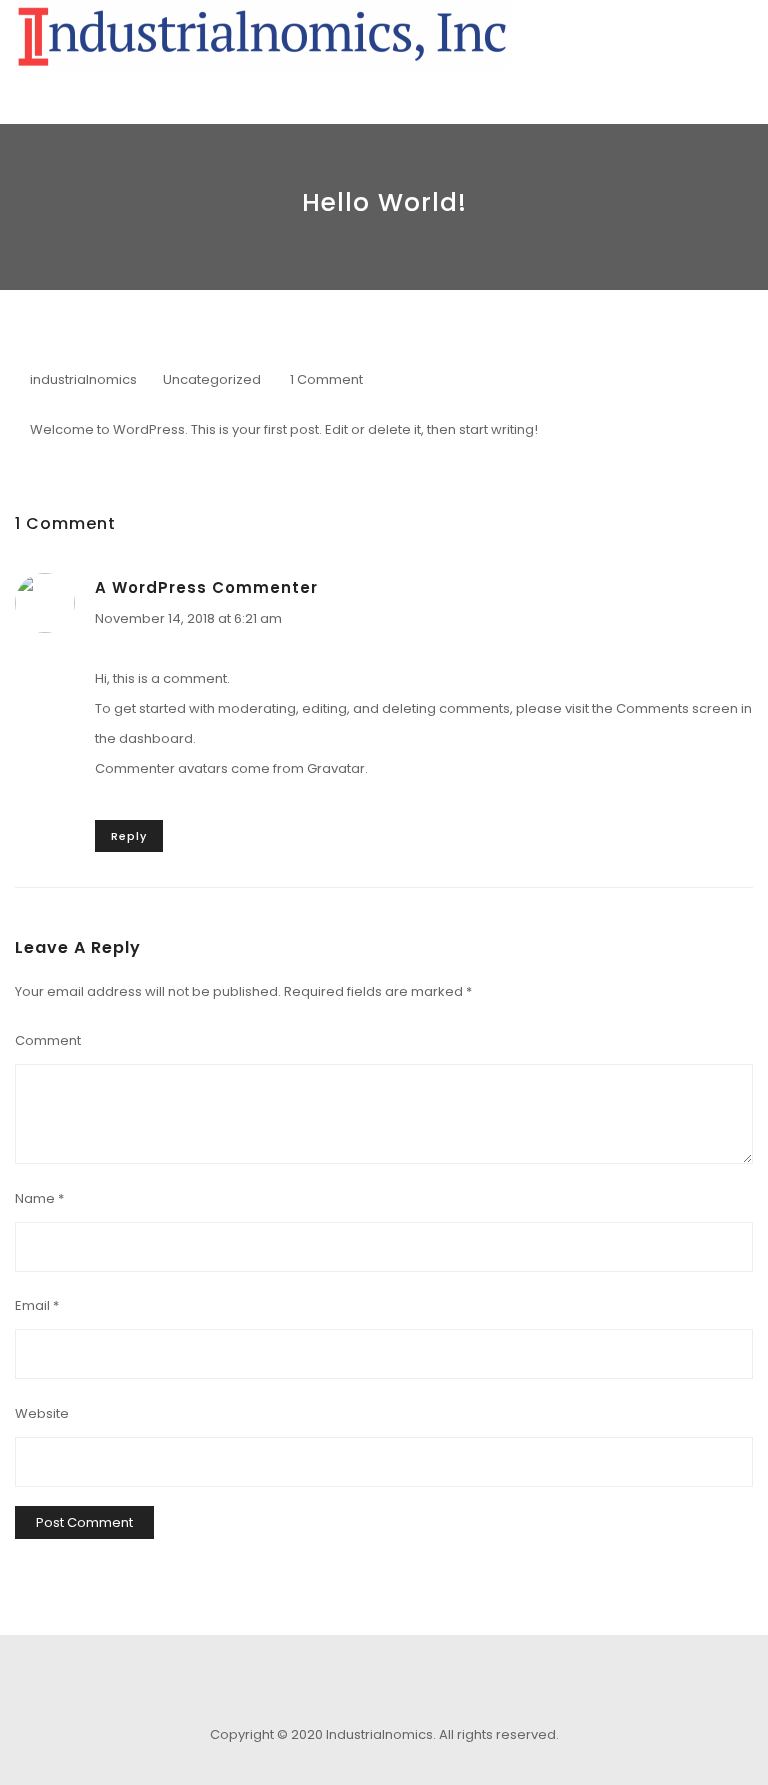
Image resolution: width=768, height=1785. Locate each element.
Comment (48, 1040)
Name (39, 1198)
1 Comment (326, 379)
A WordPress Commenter (206, 587)
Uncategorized (212, 379)
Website (42, 1413)
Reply (129, 836)
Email (37, 1305)
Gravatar (336, 768)
